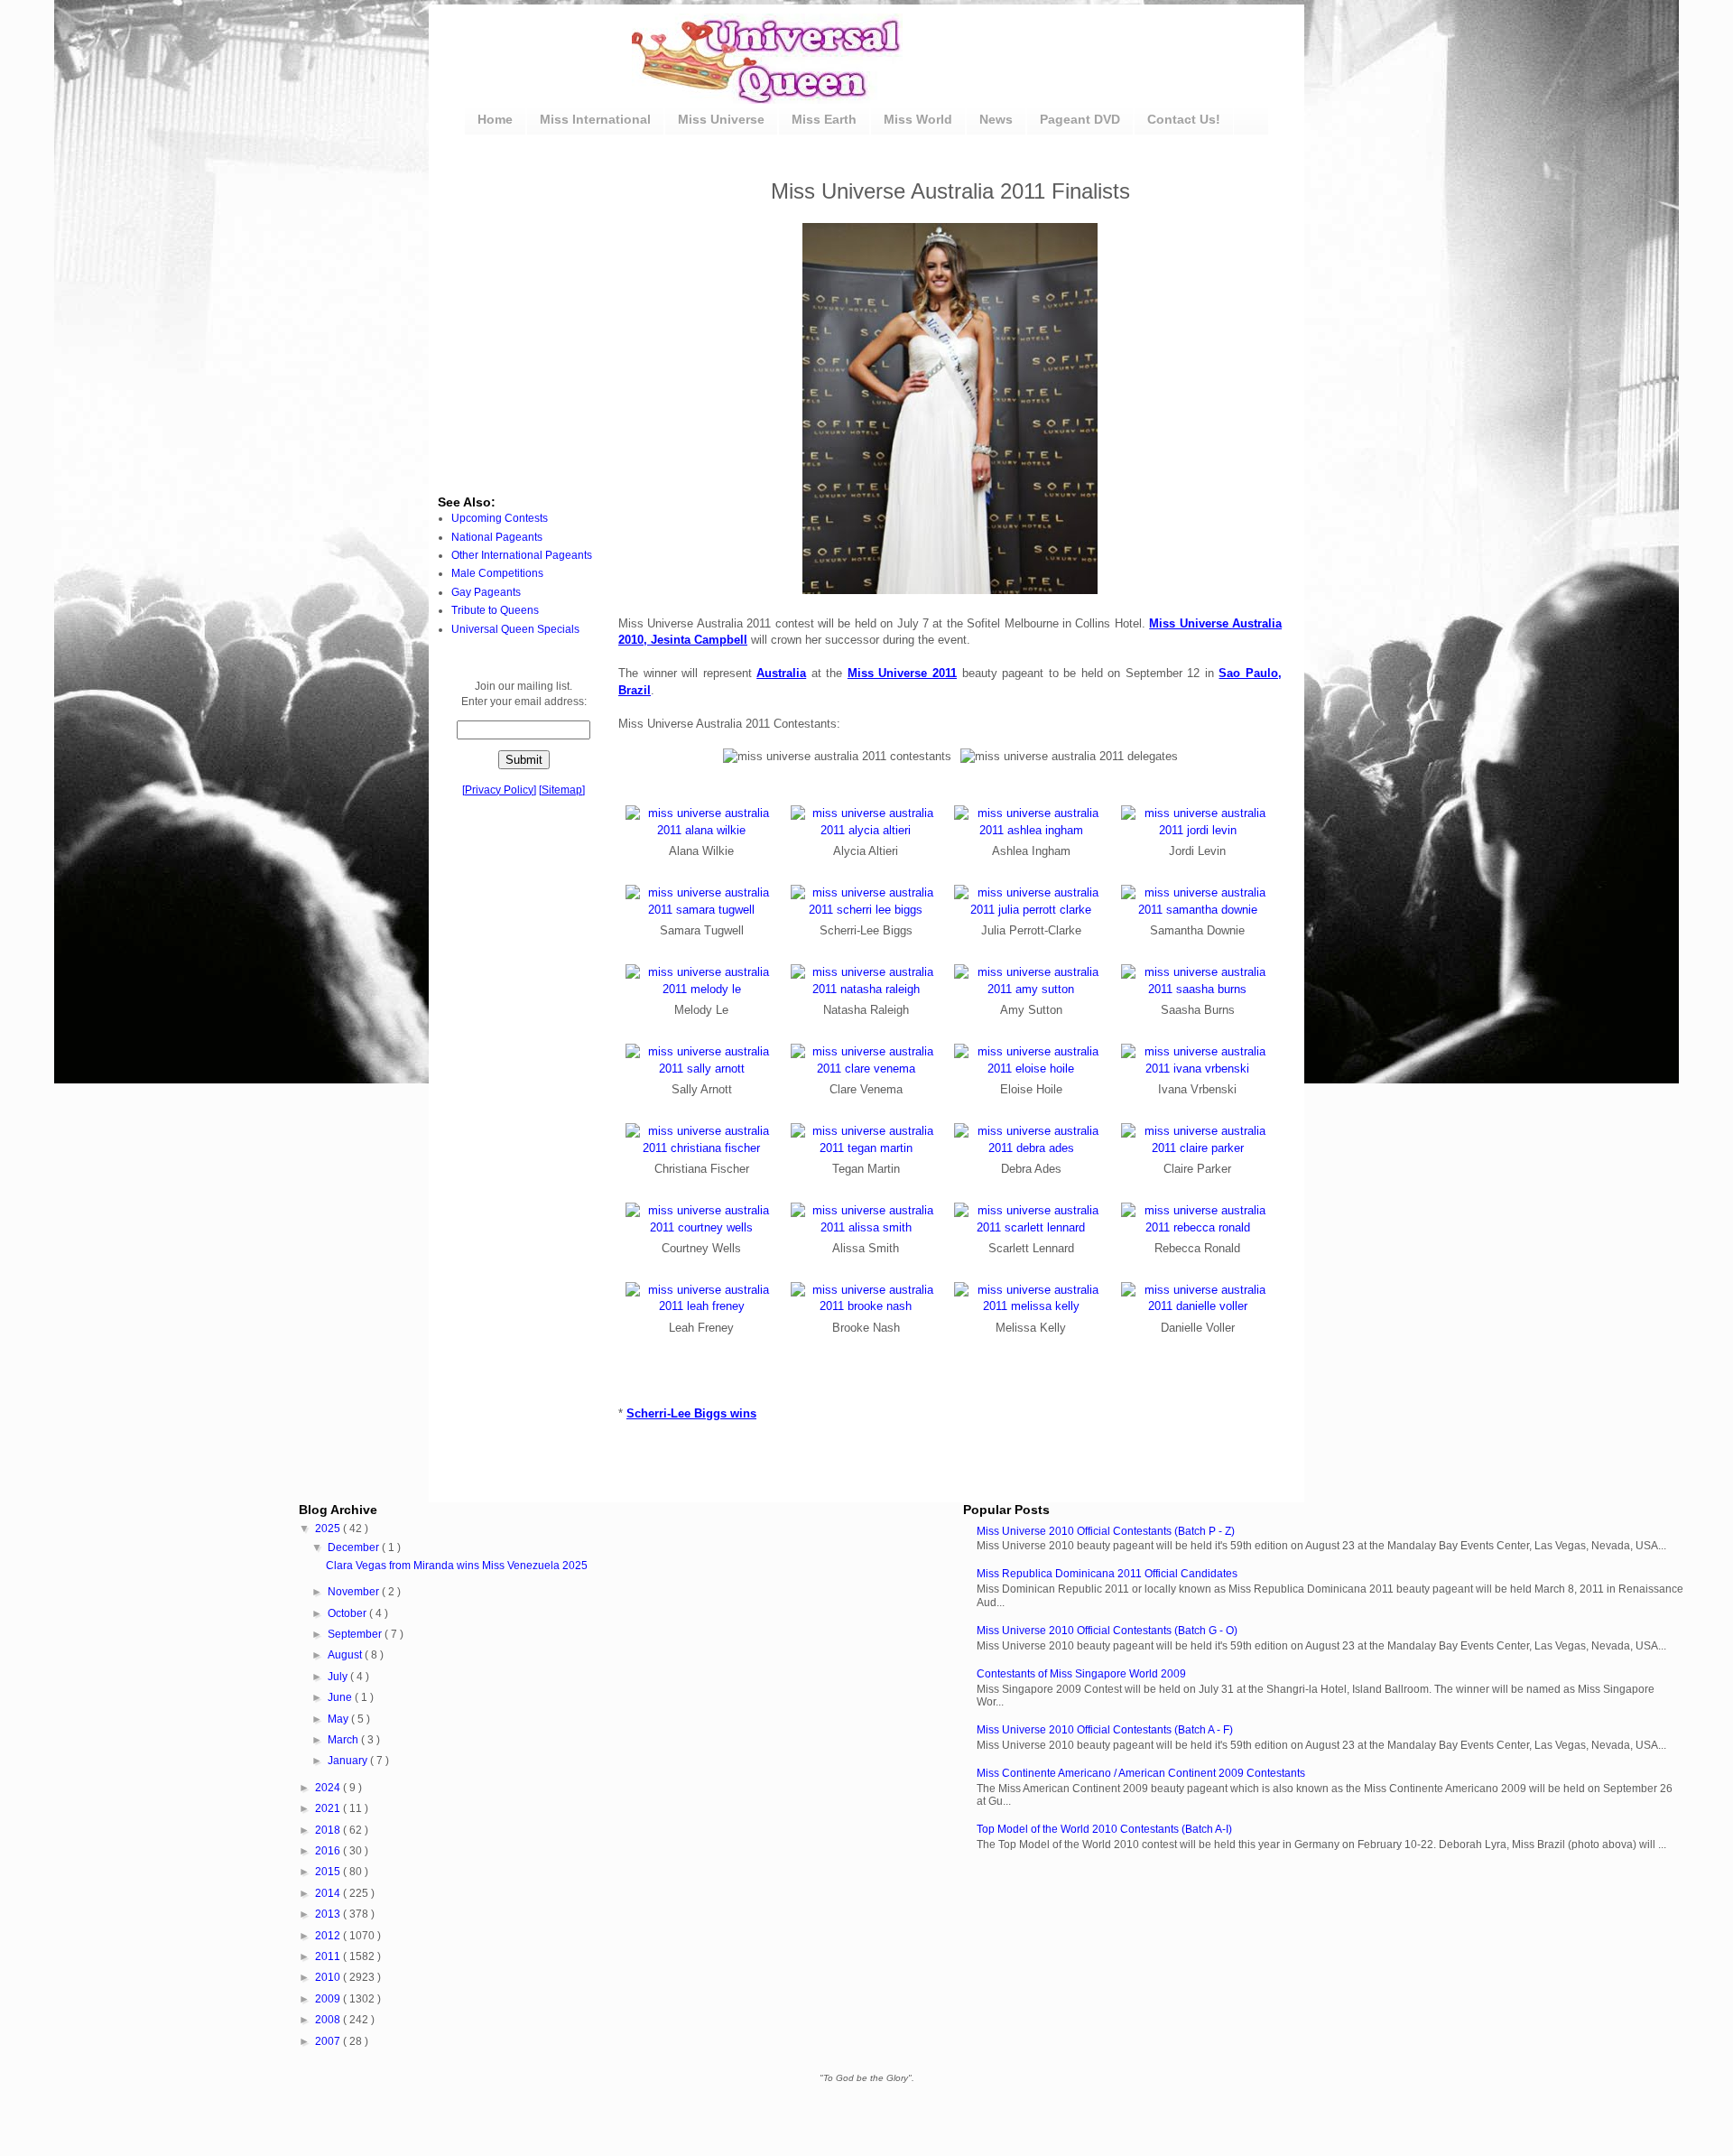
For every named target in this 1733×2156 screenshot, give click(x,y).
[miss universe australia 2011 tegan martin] (866, 1148)
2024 (329, 1788)
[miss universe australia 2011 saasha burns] (1198, 989)
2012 (329, 1936)
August (346, 1655)
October (348, 1613)
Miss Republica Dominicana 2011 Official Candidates (1107, 1574)
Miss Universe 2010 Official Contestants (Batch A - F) (1105, 1730)
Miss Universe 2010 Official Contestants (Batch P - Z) (1106, 1531)
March (344, 1740)
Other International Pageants (522, 555)
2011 (329, 1956)
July (339, 1677)
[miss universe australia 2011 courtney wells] (702, 1227)
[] (499, 790)
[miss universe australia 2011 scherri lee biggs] (866, 910)
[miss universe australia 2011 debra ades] (1031, 1148)
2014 (329, 1893)
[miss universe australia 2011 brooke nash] (866, 1306)
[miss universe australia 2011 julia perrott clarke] (1031, 910)
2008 (329, 2020)
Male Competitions (497, 573)
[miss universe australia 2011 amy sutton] (1031, 989)
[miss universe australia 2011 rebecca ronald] (1198, 1227)
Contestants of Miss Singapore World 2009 (1081, 1674)
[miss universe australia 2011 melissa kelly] (1031, 1306)
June (341, 1697)
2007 (329, 2041)
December (355, 1547)
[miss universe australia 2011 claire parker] (1198, 1148)
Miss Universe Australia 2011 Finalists (950, 191)
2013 (329, 1914)
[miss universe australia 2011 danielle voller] (1198, 1306)
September (356, 1634)
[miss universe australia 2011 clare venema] (866, 1069)
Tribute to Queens (495, 610)
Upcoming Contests (500, 518)
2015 (329, 1872)
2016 (329, 1851)
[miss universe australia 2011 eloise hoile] (1031, 1069)
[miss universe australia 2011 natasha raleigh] (866, 989)
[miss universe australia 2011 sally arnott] (702, 1069)
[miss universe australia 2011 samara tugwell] (702, 910)
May (339, 1719)
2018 (329, 1830)
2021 (329, 1808)
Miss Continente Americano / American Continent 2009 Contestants (1141, 1773)
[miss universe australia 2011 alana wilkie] (702, 830)
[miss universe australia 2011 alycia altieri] (866, 830)
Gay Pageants (486, 592)
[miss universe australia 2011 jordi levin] (1198, 830)
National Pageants (497, 537)
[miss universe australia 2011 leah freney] (702, 1306)
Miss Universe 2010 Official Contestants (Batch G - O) (1107, 1631)
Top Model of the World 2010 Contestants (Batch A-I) (1104, 1829)
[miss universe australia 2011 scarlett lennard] (1031, 1227)
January (349, 1761)
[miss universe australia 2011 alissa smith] (866, 1227)
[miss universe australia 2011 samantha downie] (1198, 910)
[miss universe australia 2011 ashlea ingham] (1031, 830)
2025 (329, 1529)
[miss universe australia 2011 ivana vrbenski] (1198, 1069)
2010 (329, 1977)
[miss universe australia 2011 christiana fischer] (702, 1148)
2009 (329, 1999)
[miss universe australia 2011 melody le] (702, 989)
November (355, 1592)
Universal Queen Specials (515, 629)
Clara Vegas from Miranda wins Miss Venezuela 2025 (457, 1566)
